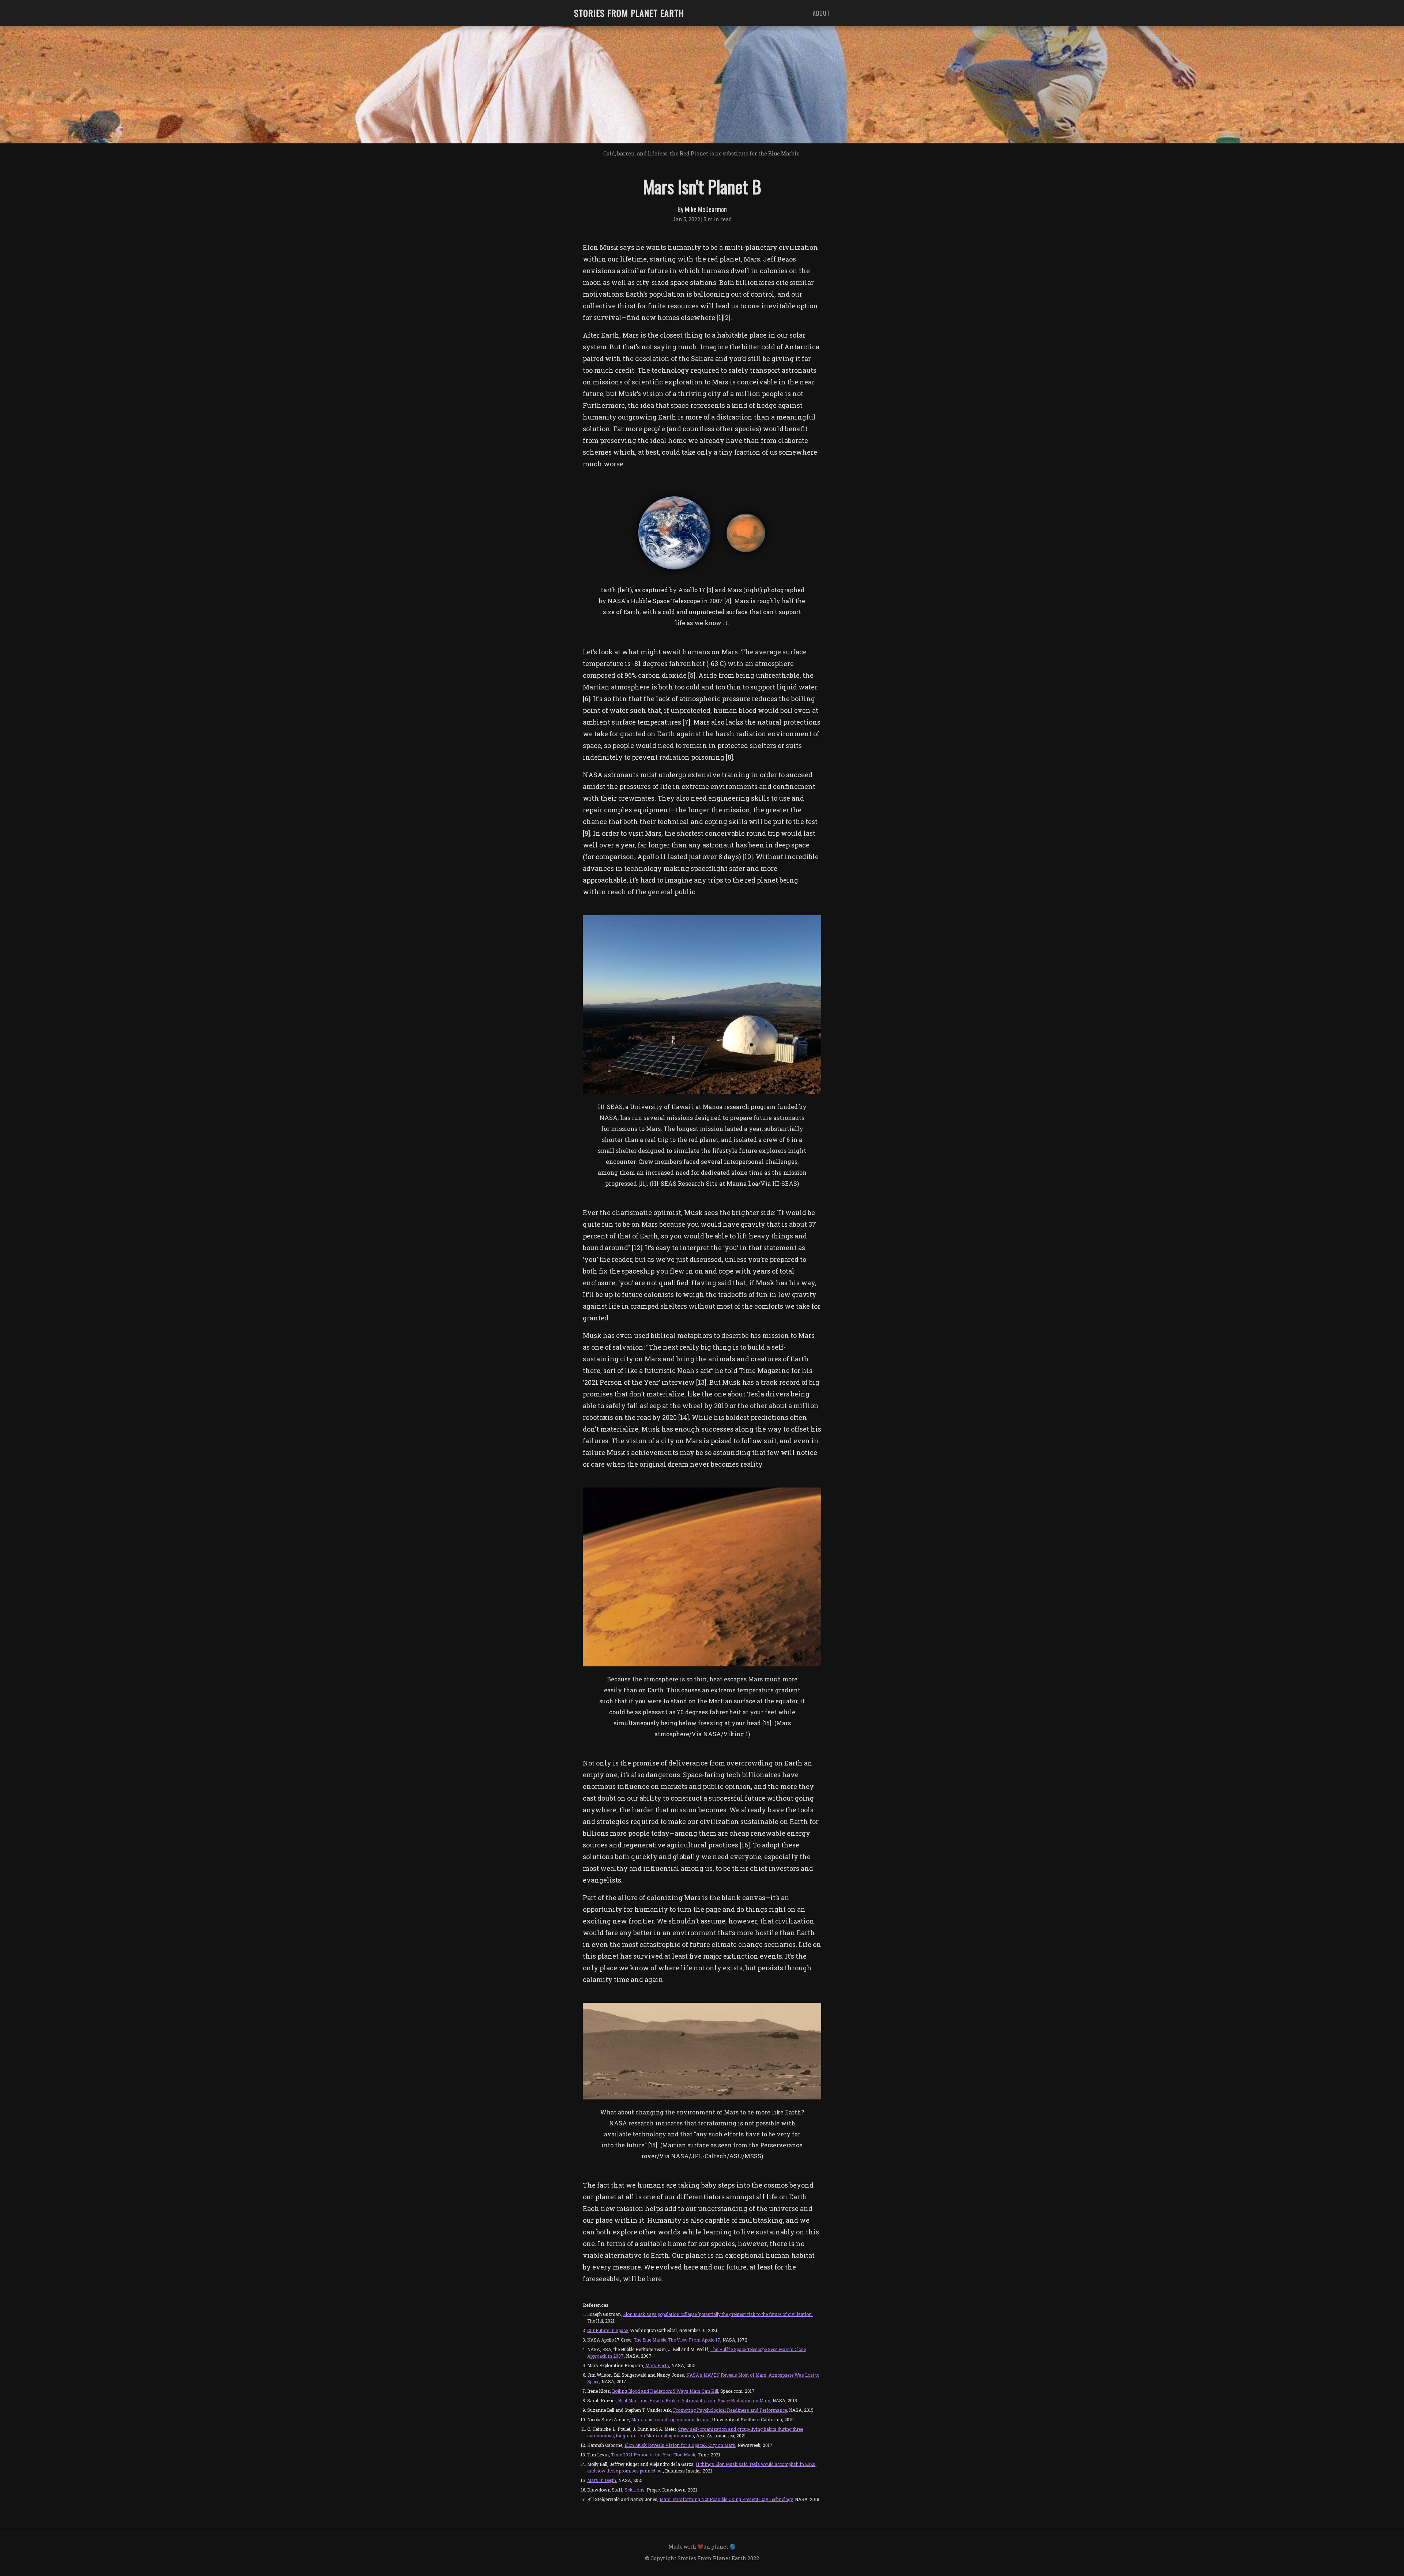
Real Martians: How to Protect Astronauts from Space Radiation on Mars (694, 2400)
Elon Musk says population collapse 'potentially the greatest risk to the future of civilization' (718, 2314)
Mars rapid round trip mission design (670, 2419)
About (821, 13)
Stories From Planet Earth (629, 13)
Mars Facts (657, 2365)
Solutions (635, 2490)
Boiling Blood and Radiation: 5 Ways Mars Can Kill (665, 2391)
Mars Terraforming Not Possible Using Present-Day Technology (726, 2499)
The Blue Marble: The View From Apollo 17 (677, 2340)
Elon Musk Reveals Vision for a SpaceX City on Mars (680, 2445)
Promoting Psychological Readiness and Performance (730, 2410)
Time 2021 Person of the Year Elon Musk (653, 2455)
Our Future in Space (607, 2330)
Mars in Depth (602, 2480)
